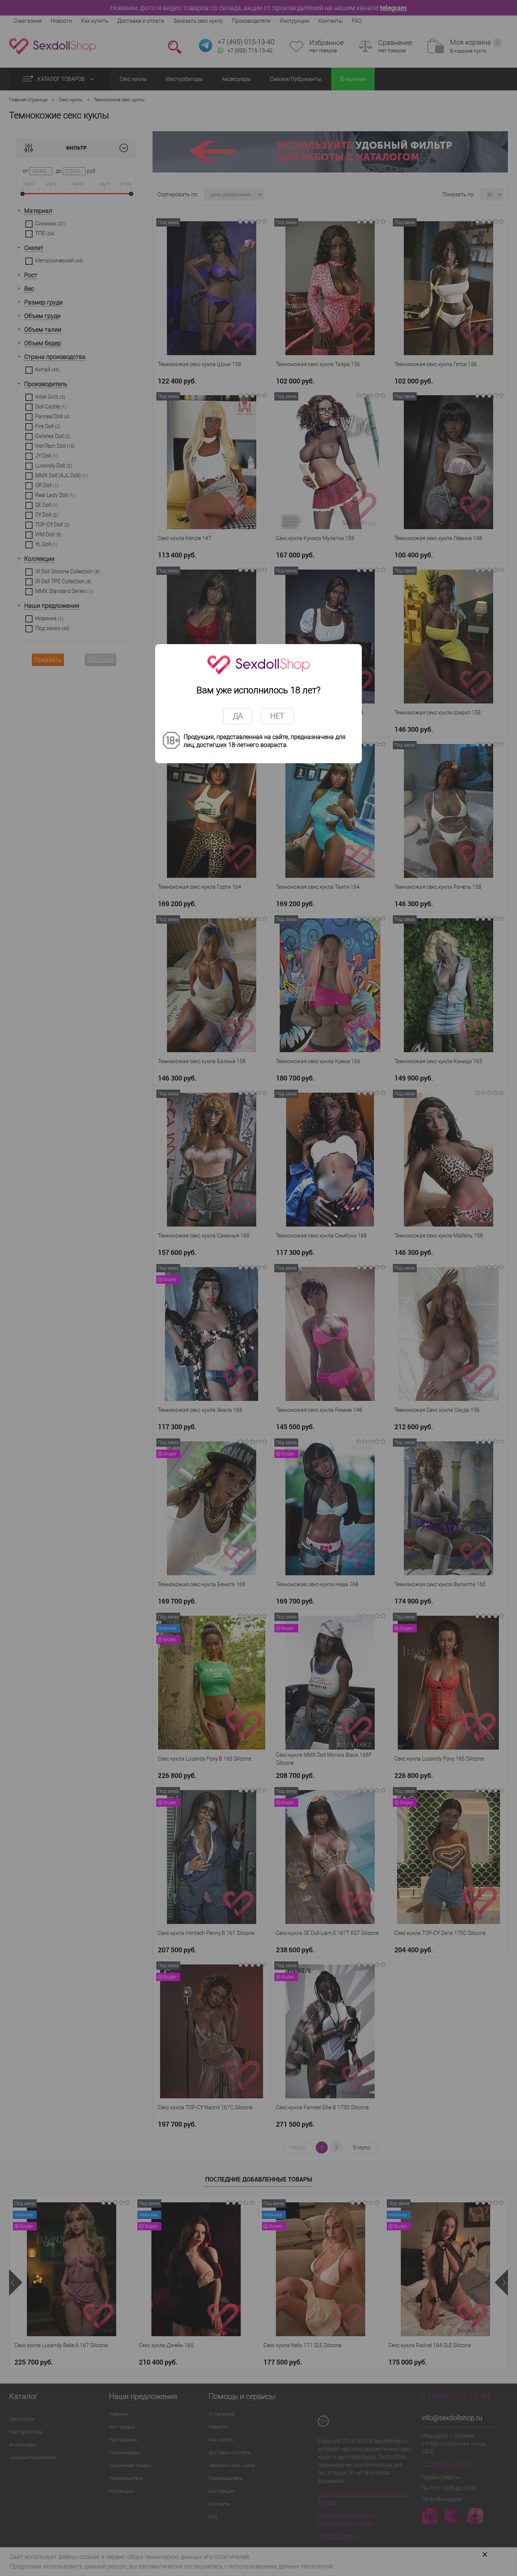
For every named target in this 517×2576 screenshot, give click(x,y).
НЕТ (277, 716)
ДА (238, 716)
